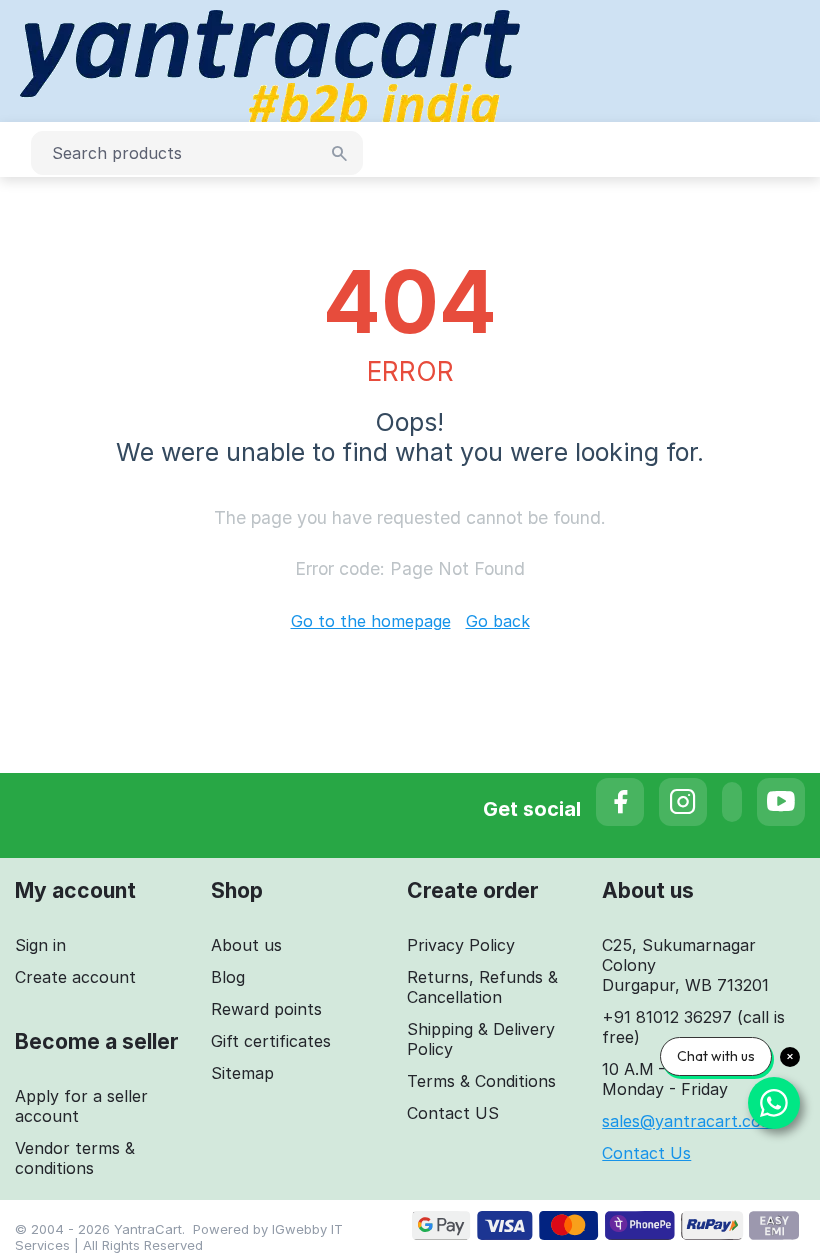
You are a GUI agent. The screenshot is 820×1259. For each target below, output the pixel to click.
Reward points (266, 1009)
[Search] (340, 154)
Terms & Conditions (481, 1081)
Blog (228, 977)
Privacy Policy (461, 945)
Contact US (453, 1113)
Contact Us (646, 1153)
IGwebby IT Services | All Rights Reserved (179, 1237)
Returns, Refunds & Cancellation (482, 987)
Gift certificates (271, 1041)
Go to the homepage (371, 621)
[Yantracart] (270, 59)
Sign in (40, 945)
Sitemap (242, 1073)
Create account (75, 977)
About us (246, 945)
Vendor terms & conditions (75, 1158)
